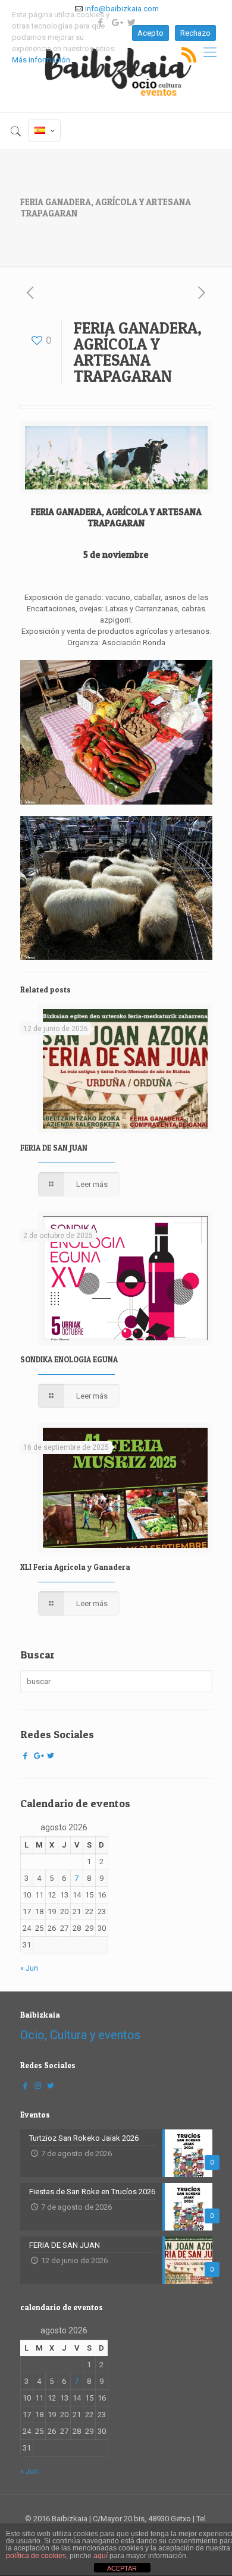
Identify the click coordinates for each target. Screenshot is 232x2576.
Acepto (151, 33)
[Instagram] (38, 2086)
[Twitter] (51, 1756)
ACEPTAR (122, 2568)
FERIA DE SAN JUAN (54, 1148)
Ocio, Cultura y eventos (80, 2035)
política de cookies (36, 2556)
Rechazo (195, 33)
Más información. (42, 60)
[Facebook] (26, 1756)
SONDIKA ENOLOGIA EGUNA (69, 1359)
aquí (101, 2556)
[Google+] (38, 1756)
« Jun (29, 1968)
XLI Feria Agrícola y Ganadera (75, 1567)
